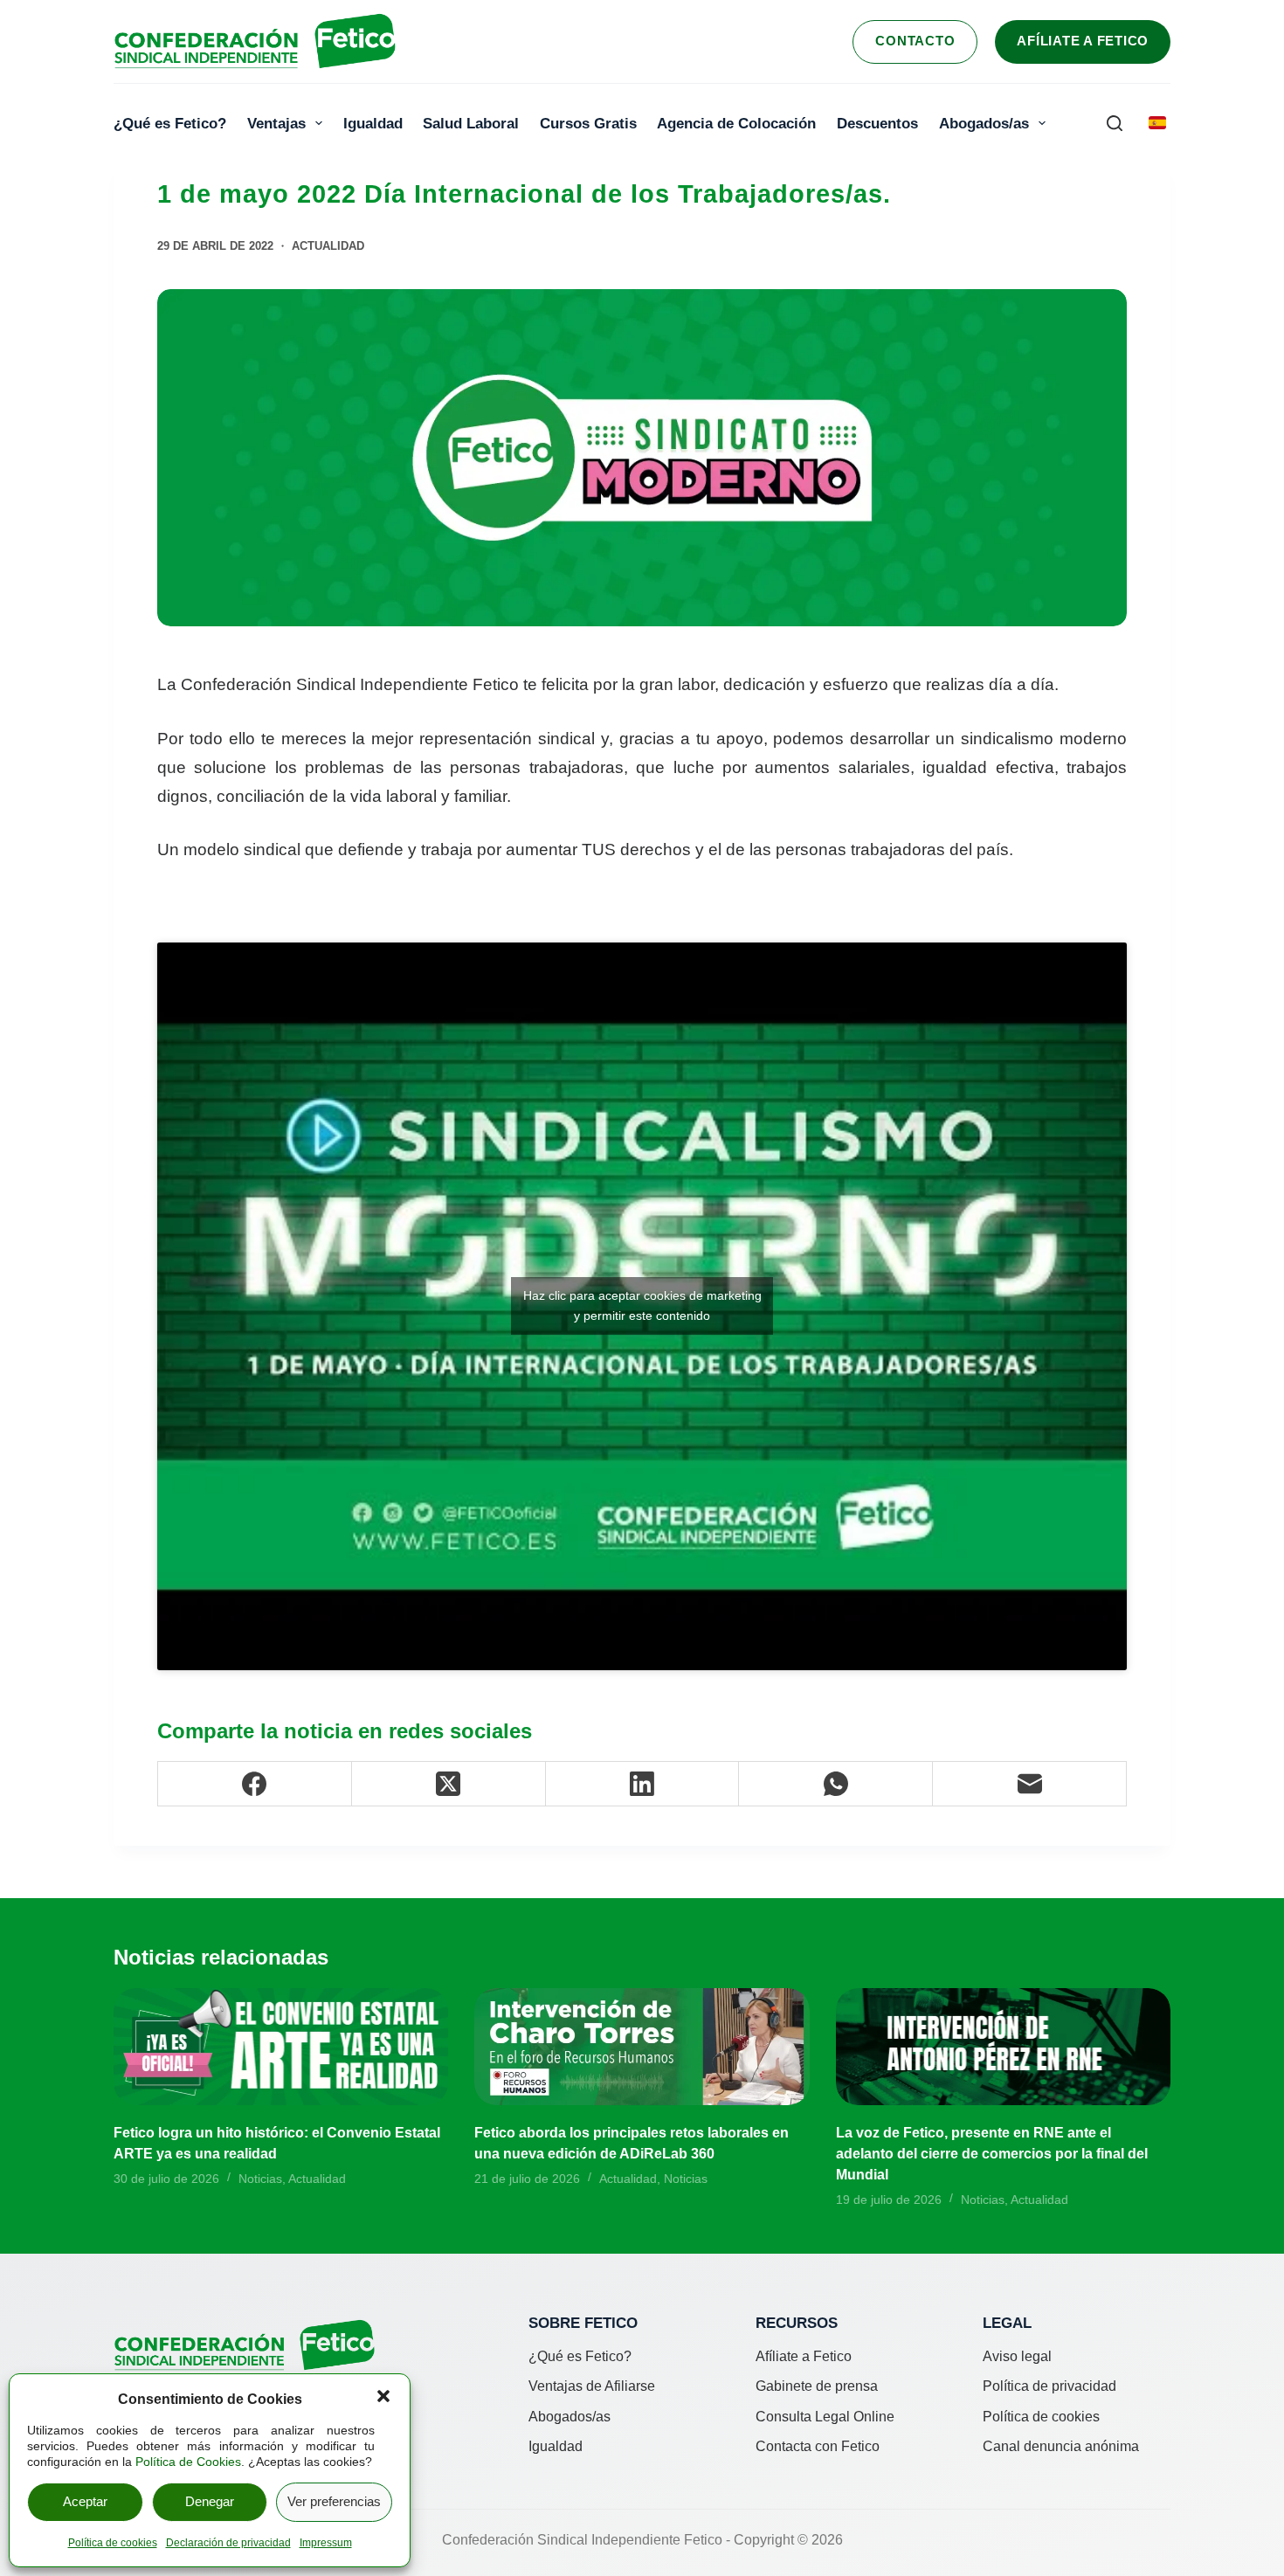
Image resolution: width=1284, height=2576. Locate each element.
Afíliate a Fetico (1083, 41)
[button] (383, 2396)
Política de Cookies (188, 2462)
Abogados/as (984, 123)
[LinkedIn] (643, 1784)
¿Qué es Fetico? (170, 123)
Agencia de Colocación (736, 123)
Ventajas (276, 123)
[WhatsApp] (836, 1784)
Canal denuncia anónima (1061, 2446)
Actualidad (328, 246)
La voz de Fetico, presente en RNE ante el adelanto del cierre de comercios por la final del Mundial (992, 2154)
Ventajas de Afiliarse (592, 2386)
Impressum (326, 2543)
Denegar (210, 2501)
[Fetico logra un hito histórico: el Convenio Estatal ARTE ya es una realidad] (281, 2046)
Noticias (260, 2179)
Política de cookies (113, 2543)
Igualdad (373, 123)
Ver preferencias (334, 2501)
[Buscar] (1115, 123)
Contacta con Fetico (818, 2446)
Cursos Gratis (588, 123)
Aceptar (85, 2501)
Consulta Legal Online (825, 2417)
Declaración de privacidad (228, 2543)
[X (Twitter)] (449, 1784)
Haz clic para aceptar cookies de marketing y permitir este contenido (642, 1305)
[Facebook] (255, 1784)
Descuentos (877, 123)
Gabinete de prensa (817, 2386)
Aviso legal (1017, 2356)
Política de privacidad (1049, 2386)
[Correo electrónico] (1030, 1784)
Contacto (915, 41)
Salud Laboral (471, 123)
